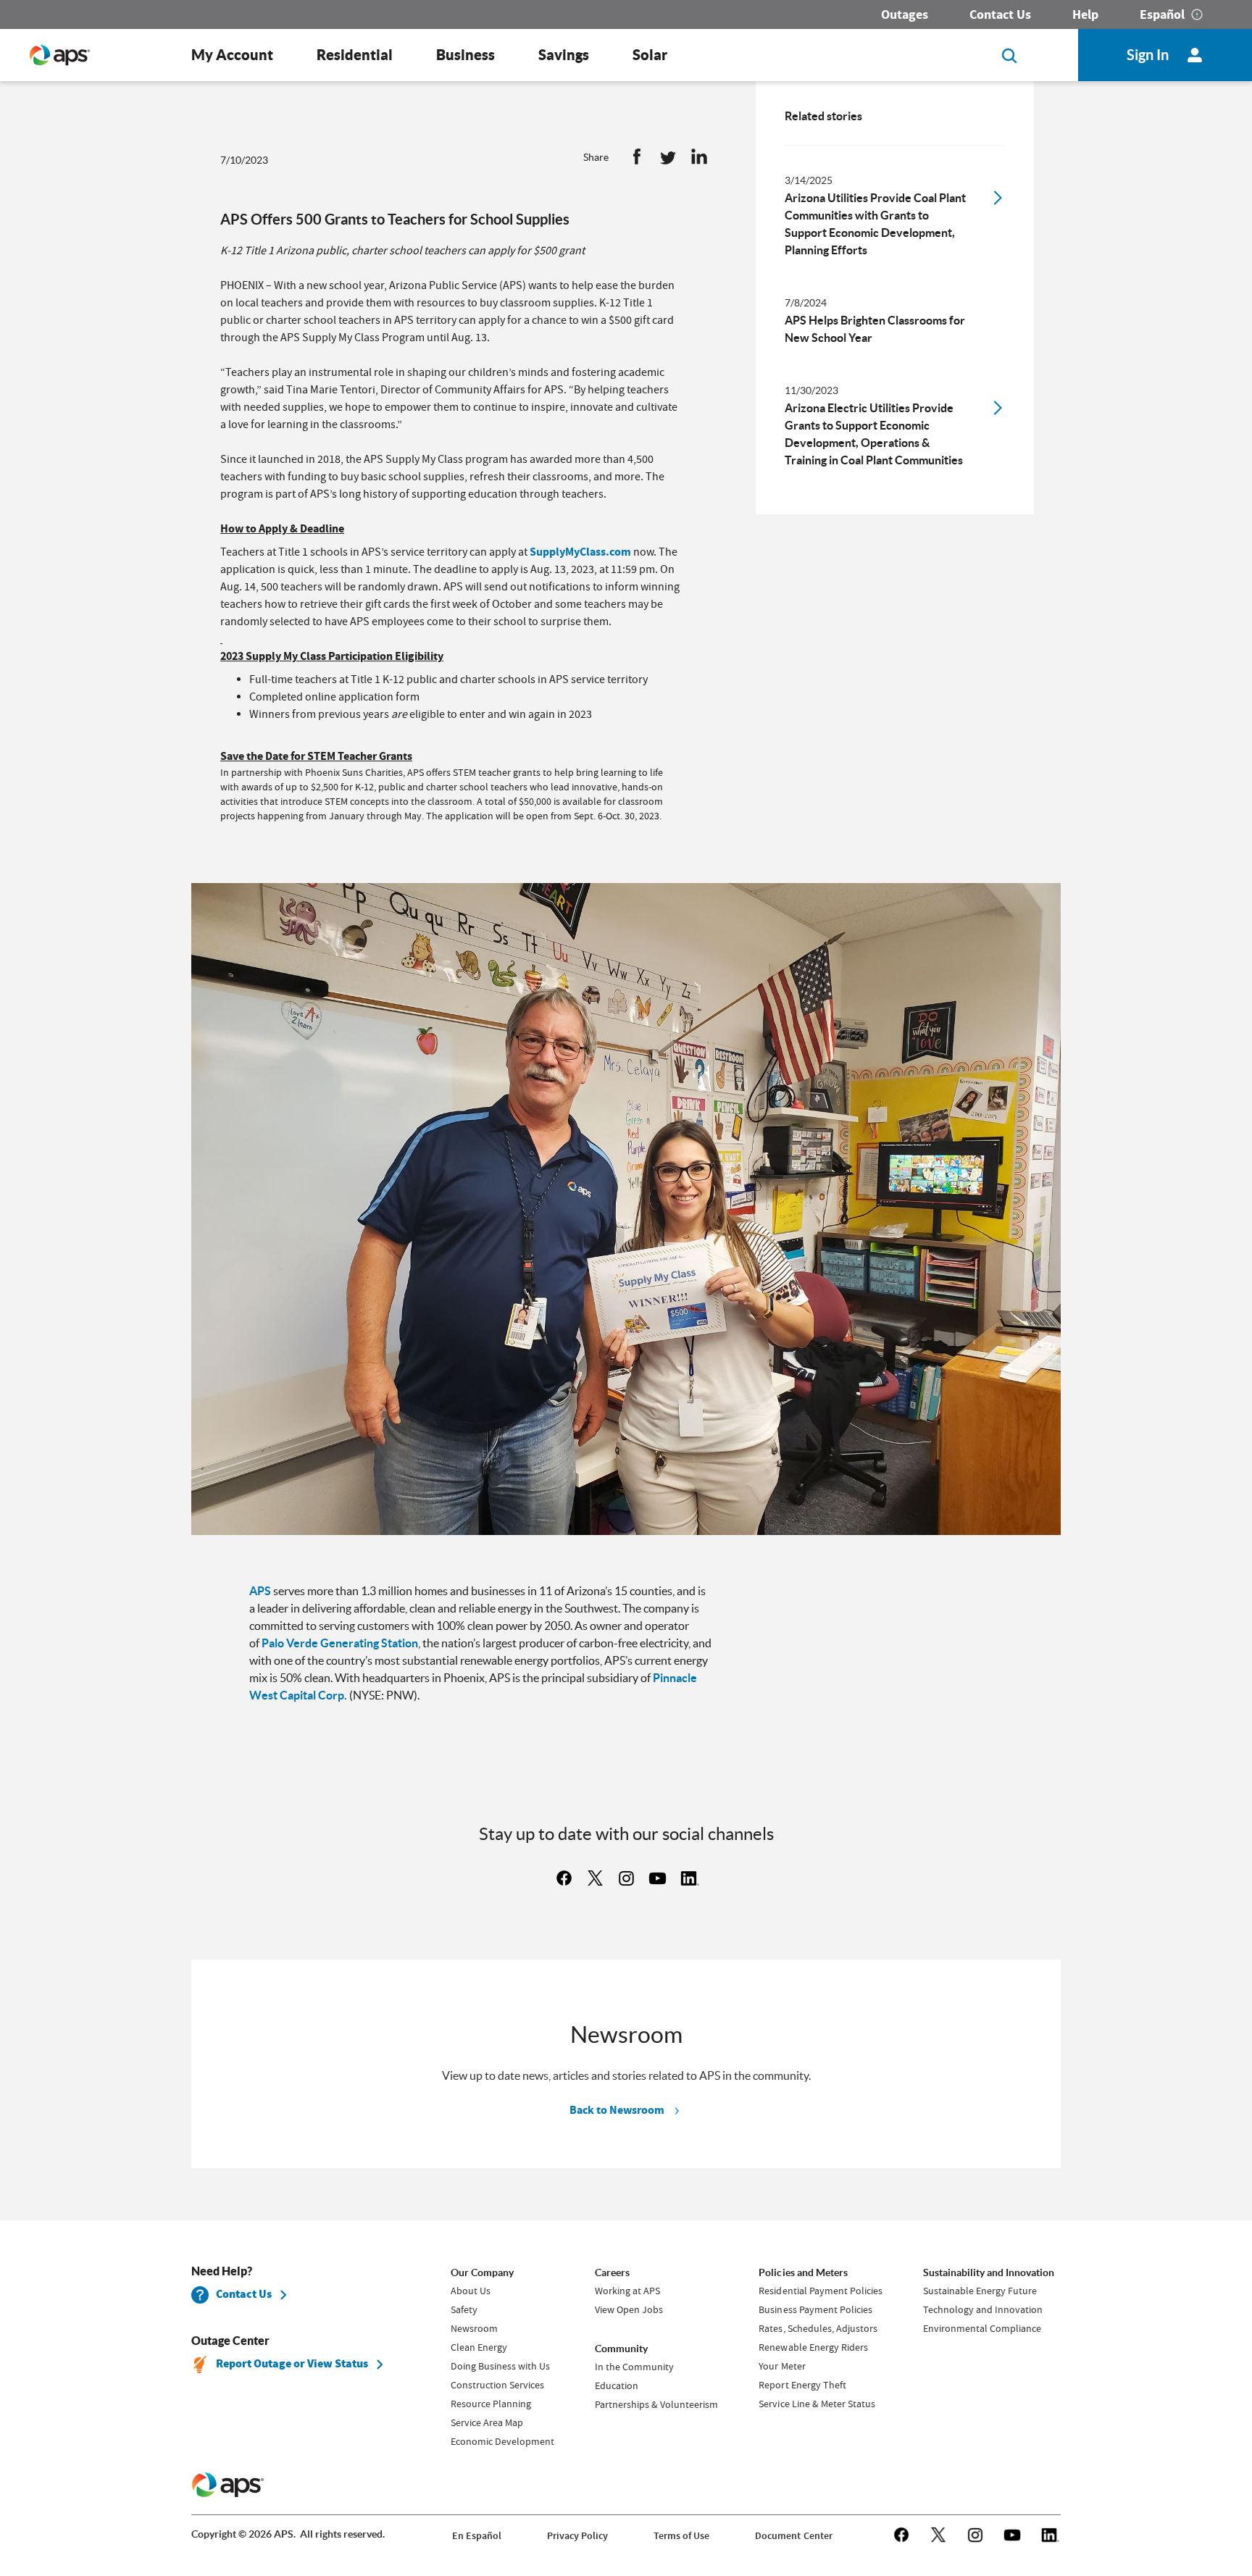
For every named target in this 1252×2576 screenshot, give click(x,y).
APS (260, 1591)
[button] (637, 160)
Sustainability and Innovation (989, 2272)
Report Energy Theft (802, 2385)
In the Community (634, 2367)
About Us (471, 2291)
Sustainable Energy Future (980, 2291)
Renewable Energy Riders (813, 2347)
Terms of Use (681, 2536)
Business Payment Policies (815, 2309)
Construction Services (497, 2385)
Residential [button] (355, 55)
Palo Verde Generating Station (340, 1643)
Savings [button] (564, 55)
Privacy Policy (577, 2536)
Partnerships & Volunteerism (656, 2404)
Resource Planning (491, 2404)
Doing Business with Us (500, 2366)
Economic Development (502, 2441)
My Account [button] (232, 55)
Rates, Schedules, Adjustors (818, 2328)
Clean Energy (479, 2347)
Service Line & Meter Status (817, 2404)
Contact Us (1000, 14)
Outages (905, 14)
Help (1085, 14)
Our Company (482, 2272)
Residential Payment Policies (820, 2291)
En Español (477, 2536)
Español (1162, 14)
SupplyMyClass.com (580, 552)
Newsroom (474, 2328)
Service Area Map (487, 2422)
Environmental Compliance (982, 2328)
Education (617, 2385)
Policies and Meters (803, 2272)
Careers (612, 2272)
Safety (464, 2309)
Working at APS (627, 2291)
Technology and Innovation (983, 2309)
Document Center (793, 2536)
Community (621, 2349)
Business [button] (466, 55)
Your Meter (782, 2366)
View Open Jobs (629, 2309)
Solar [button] (650, 55)
